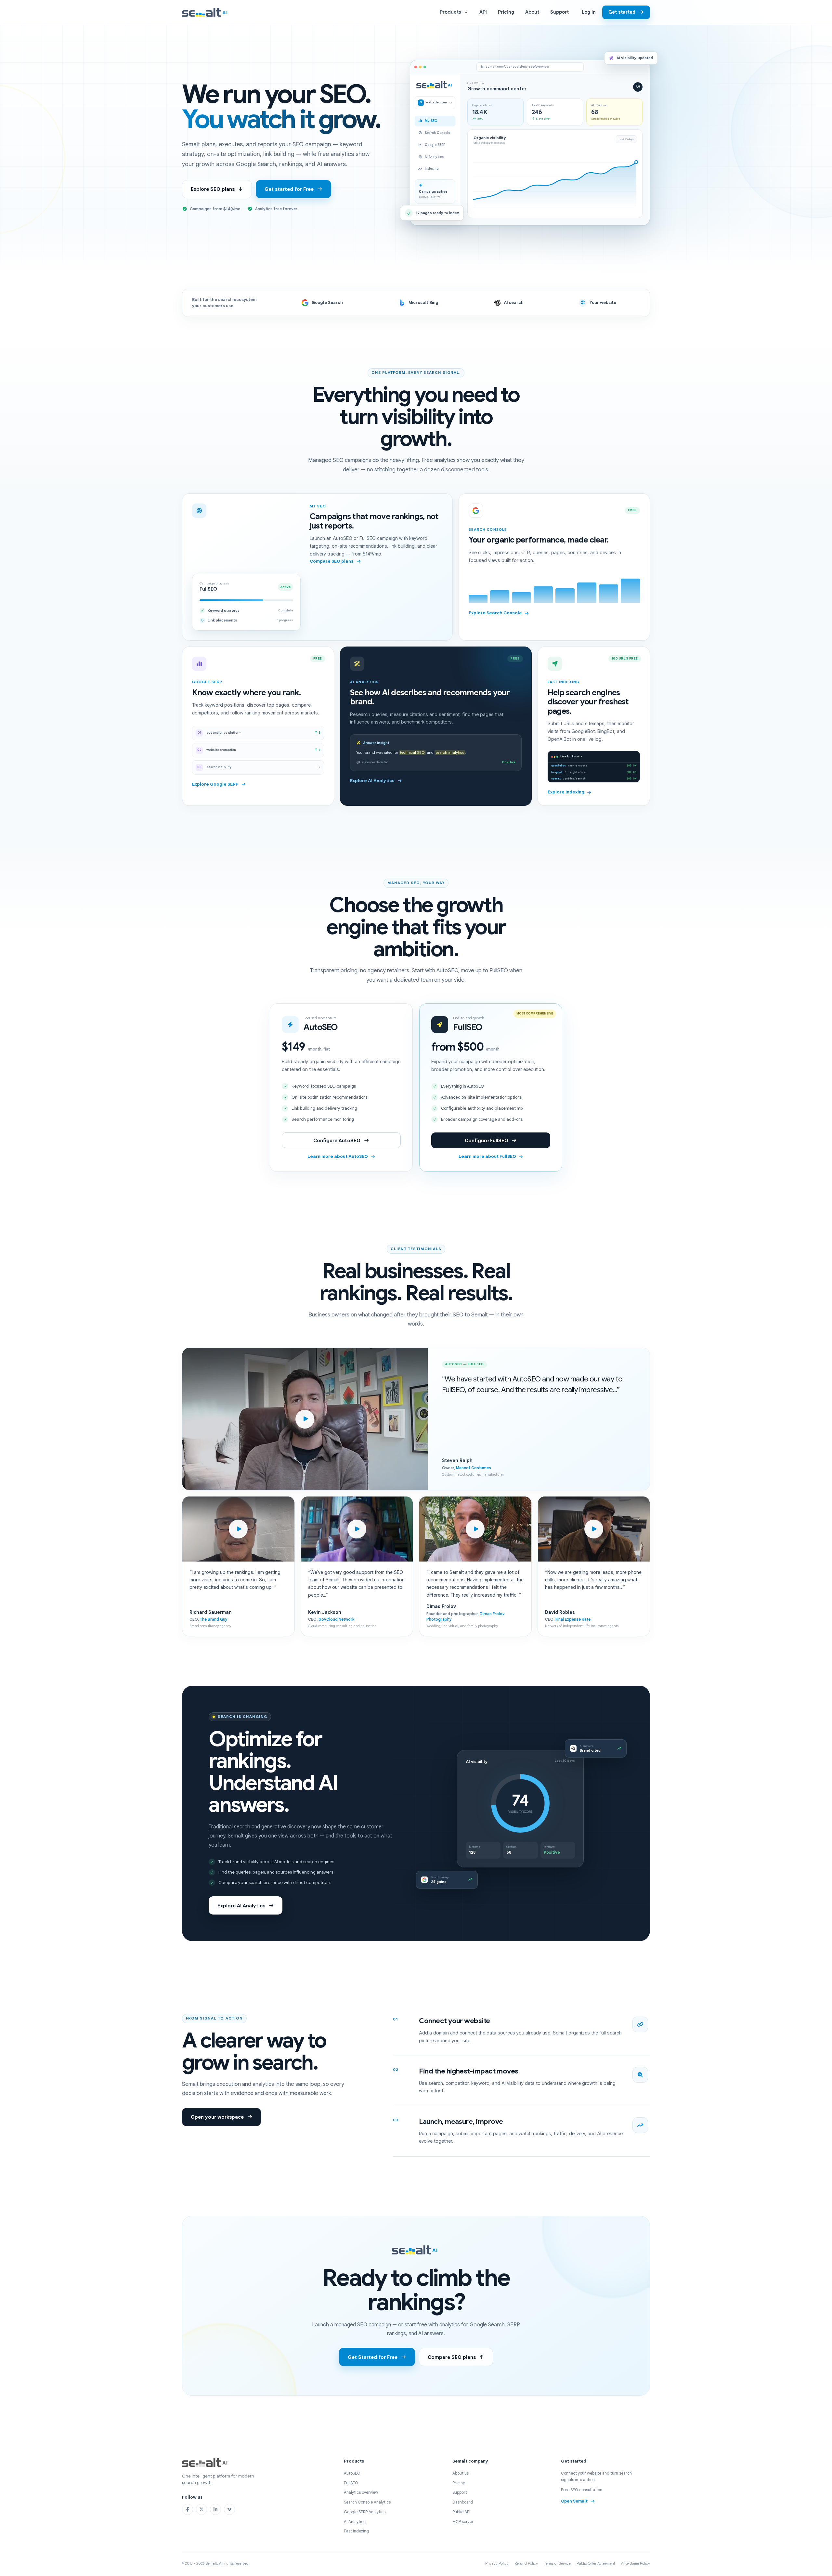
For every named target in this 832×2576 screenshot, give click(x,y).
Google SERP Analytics (365, 2512)
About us (461, 2473)
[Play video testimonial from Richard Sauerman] (238, 1529)
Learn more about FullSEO (487, 1156)
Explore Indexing (566, 792)
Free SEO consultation (582, 2490)
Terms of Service (557, 2563)
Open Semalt (574, 2501)
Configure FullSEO (487, 1140)
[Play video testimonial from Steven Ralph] (305, 1419)
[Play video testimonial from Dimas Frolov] (475, 1529)
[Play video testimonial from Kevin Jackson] (357, 1529)
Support (559, 12)
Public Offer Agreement (596, 2563)
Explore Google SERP (215, 784)
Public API (461, 2512)
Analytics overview (361, 2492)
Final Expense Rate (573, 1619)
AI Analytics (355, 2522)
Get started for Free (289, 189)
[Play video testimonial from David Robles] (594, 1529)
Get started (622, 12)
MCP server (463, 2522)
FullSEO (351, 2483)
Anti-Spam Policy (636, 2563)
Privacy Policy (497, 2563)
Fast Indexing (356, 2531)
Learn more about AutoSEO (338, 1156)
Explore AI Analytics (372, 781)
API (483, 12)
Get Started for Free (373, 2357)
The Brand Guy (214, 1619)
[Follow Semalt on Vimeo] (229, 2509)
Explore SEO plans (213, 189)
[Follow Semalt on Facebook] (188, 2509)
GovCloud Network (336, 1619)
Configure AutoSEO (337, 1140)
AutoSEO (352, 2473)
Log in (589, 12)
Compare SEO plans (332, 561)
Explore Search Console (495, 613)
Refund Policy (526, 2563)
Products (450, 12)
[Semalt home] (206, 12)
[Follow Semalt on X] (201, 2509)
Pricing (506, 12)
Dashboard (463, 2502)
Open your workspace (217, 2117)
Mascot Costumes (474, 1468)
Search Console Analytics (367, 2502)
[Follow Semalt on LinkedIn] (215, 2509)
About (532, 12)
